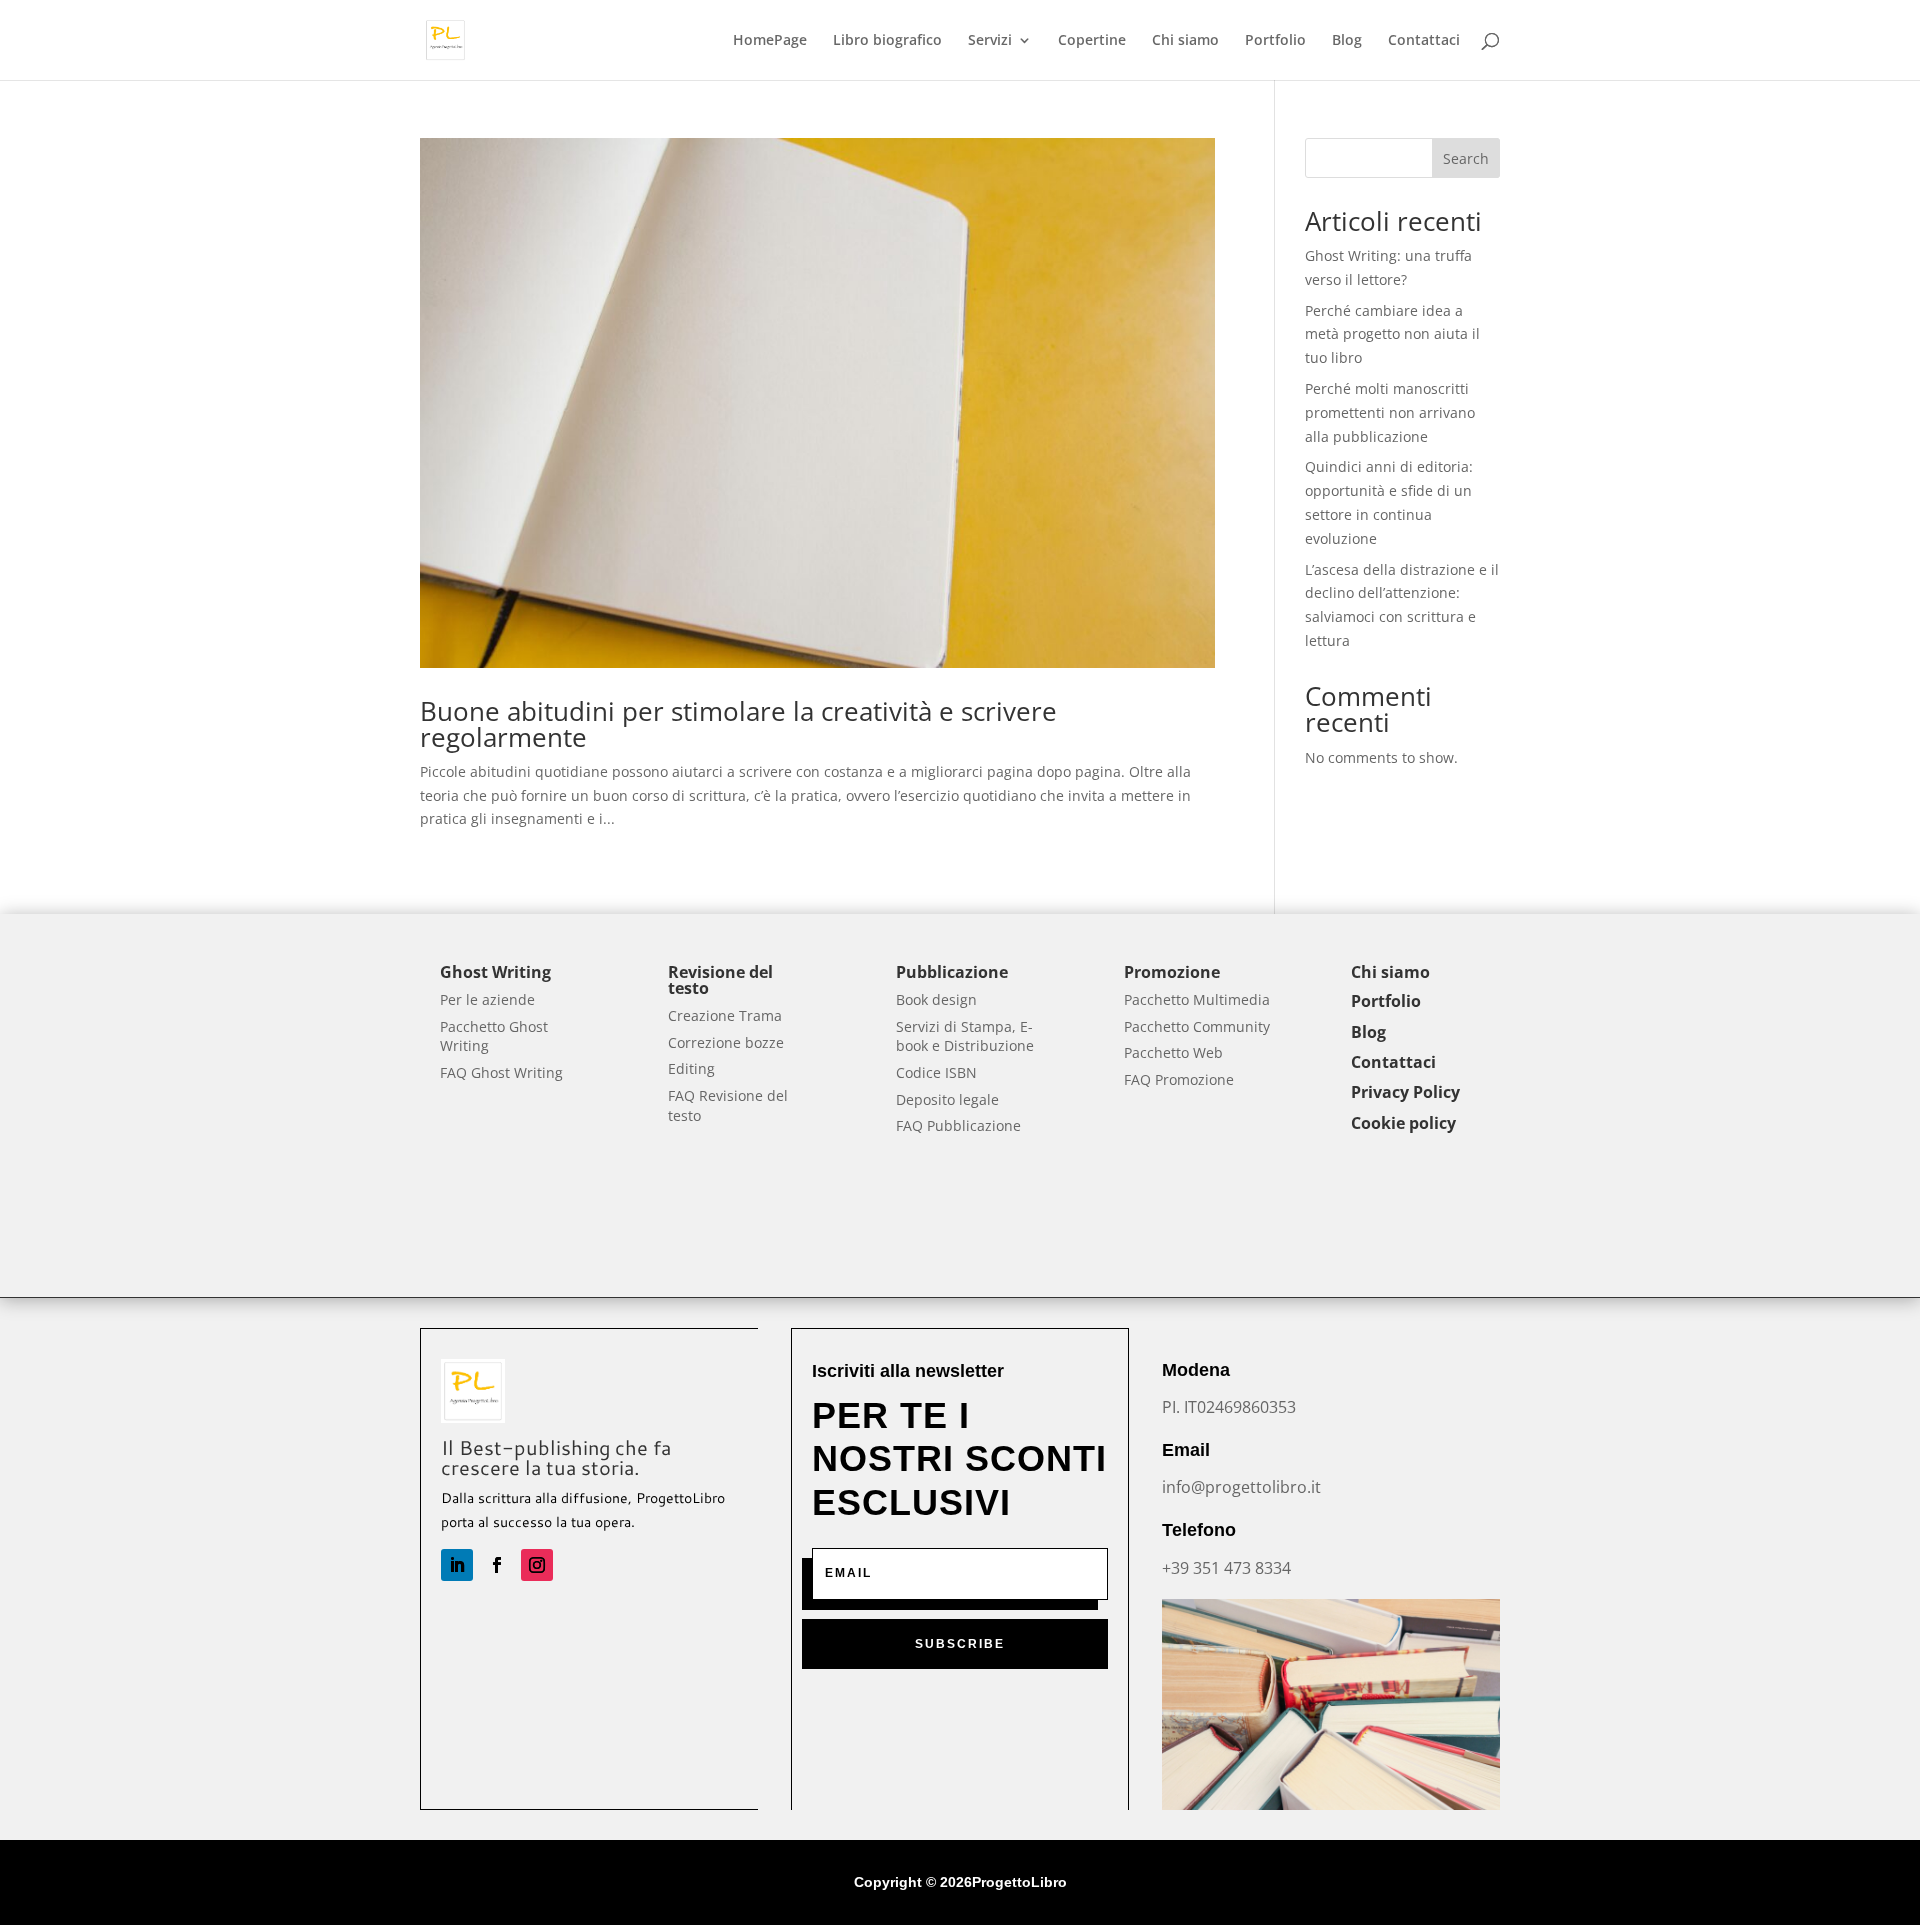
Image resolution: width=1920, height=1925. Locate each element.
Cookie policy (1403, 1123)
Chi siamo (1185, 41)
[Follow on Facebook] (497, 1565)
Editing (691, 1068)
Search (1466, 158)
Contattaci (1424, 41)
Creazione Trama (725, 1015)
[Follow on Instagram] (537, 1565)
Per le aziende (487, 999)
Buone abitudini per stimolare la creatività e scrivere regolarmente (738, 724)
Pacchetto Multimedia (1197, 999)
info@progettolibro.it (1241, 1487)
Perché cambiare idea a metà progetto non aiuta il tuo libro (1392, 334)
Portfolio (1275, 41)
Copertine (1092, 41)
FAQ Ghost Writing (501, 1072)
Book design (936, 999)
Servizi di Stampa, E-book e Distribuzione (965, 1036)
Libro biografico (887, 41)
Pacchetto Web (1173, 1052)
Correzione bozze (726, 1042)
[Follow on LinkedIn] (457, 1565)
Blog (1347, 41)
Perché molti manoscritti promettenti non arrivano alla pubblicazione (1390, 412)
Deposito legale (947, 1099)
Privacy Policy (1405, 1092)
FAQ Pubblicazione (958, 1125)
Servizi (990, 41)
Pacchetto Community (1197, 1026)
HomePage (770, 41)
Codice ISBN (936, 1072)
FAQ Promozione (1179, 1079)
